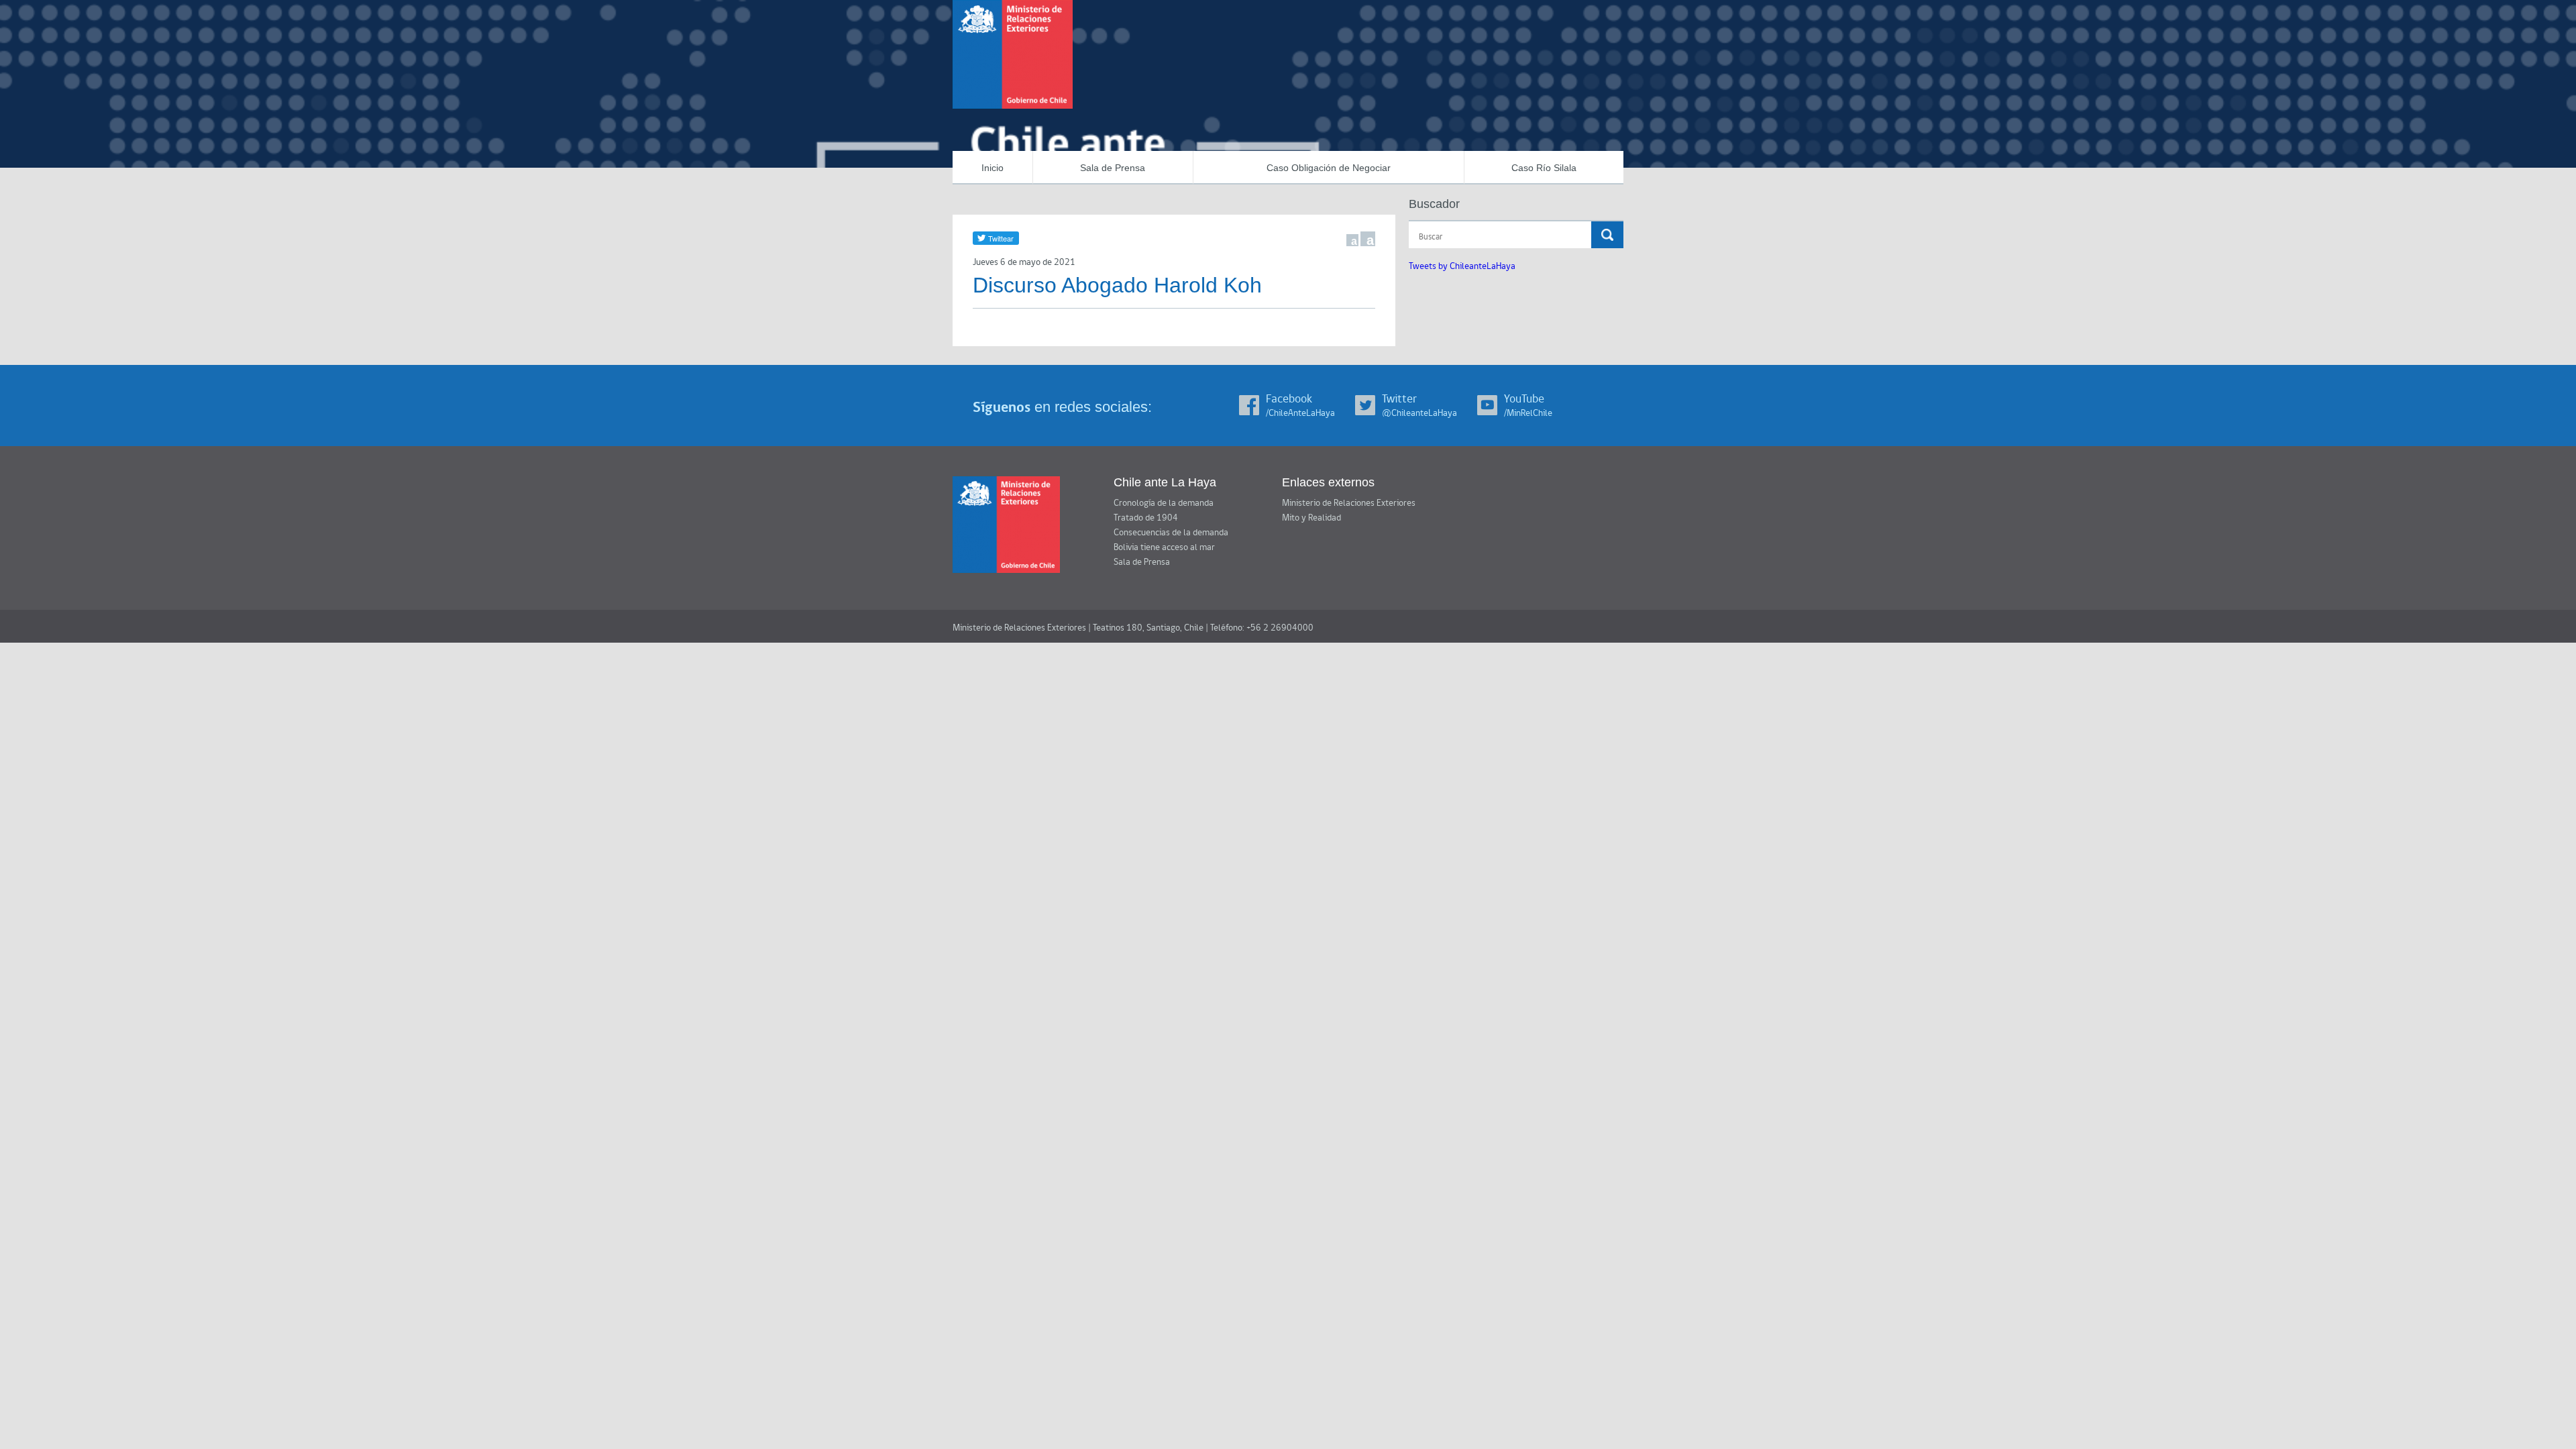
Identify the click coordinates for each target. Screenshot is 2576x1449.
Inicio (992, 168)
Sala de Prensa (1113, 168)
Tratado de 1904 (1146, 518)
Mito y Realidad (1311, 518)
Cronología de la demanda (1164, 503)
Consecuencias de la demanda (1171, 533)
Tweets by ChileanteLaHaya (1462, 266)
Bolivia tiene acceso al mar (1164, 547)
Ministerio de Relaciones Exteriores (1349, 503)
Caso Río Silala (1544, 168)
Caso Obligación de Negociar (1329, 168)
